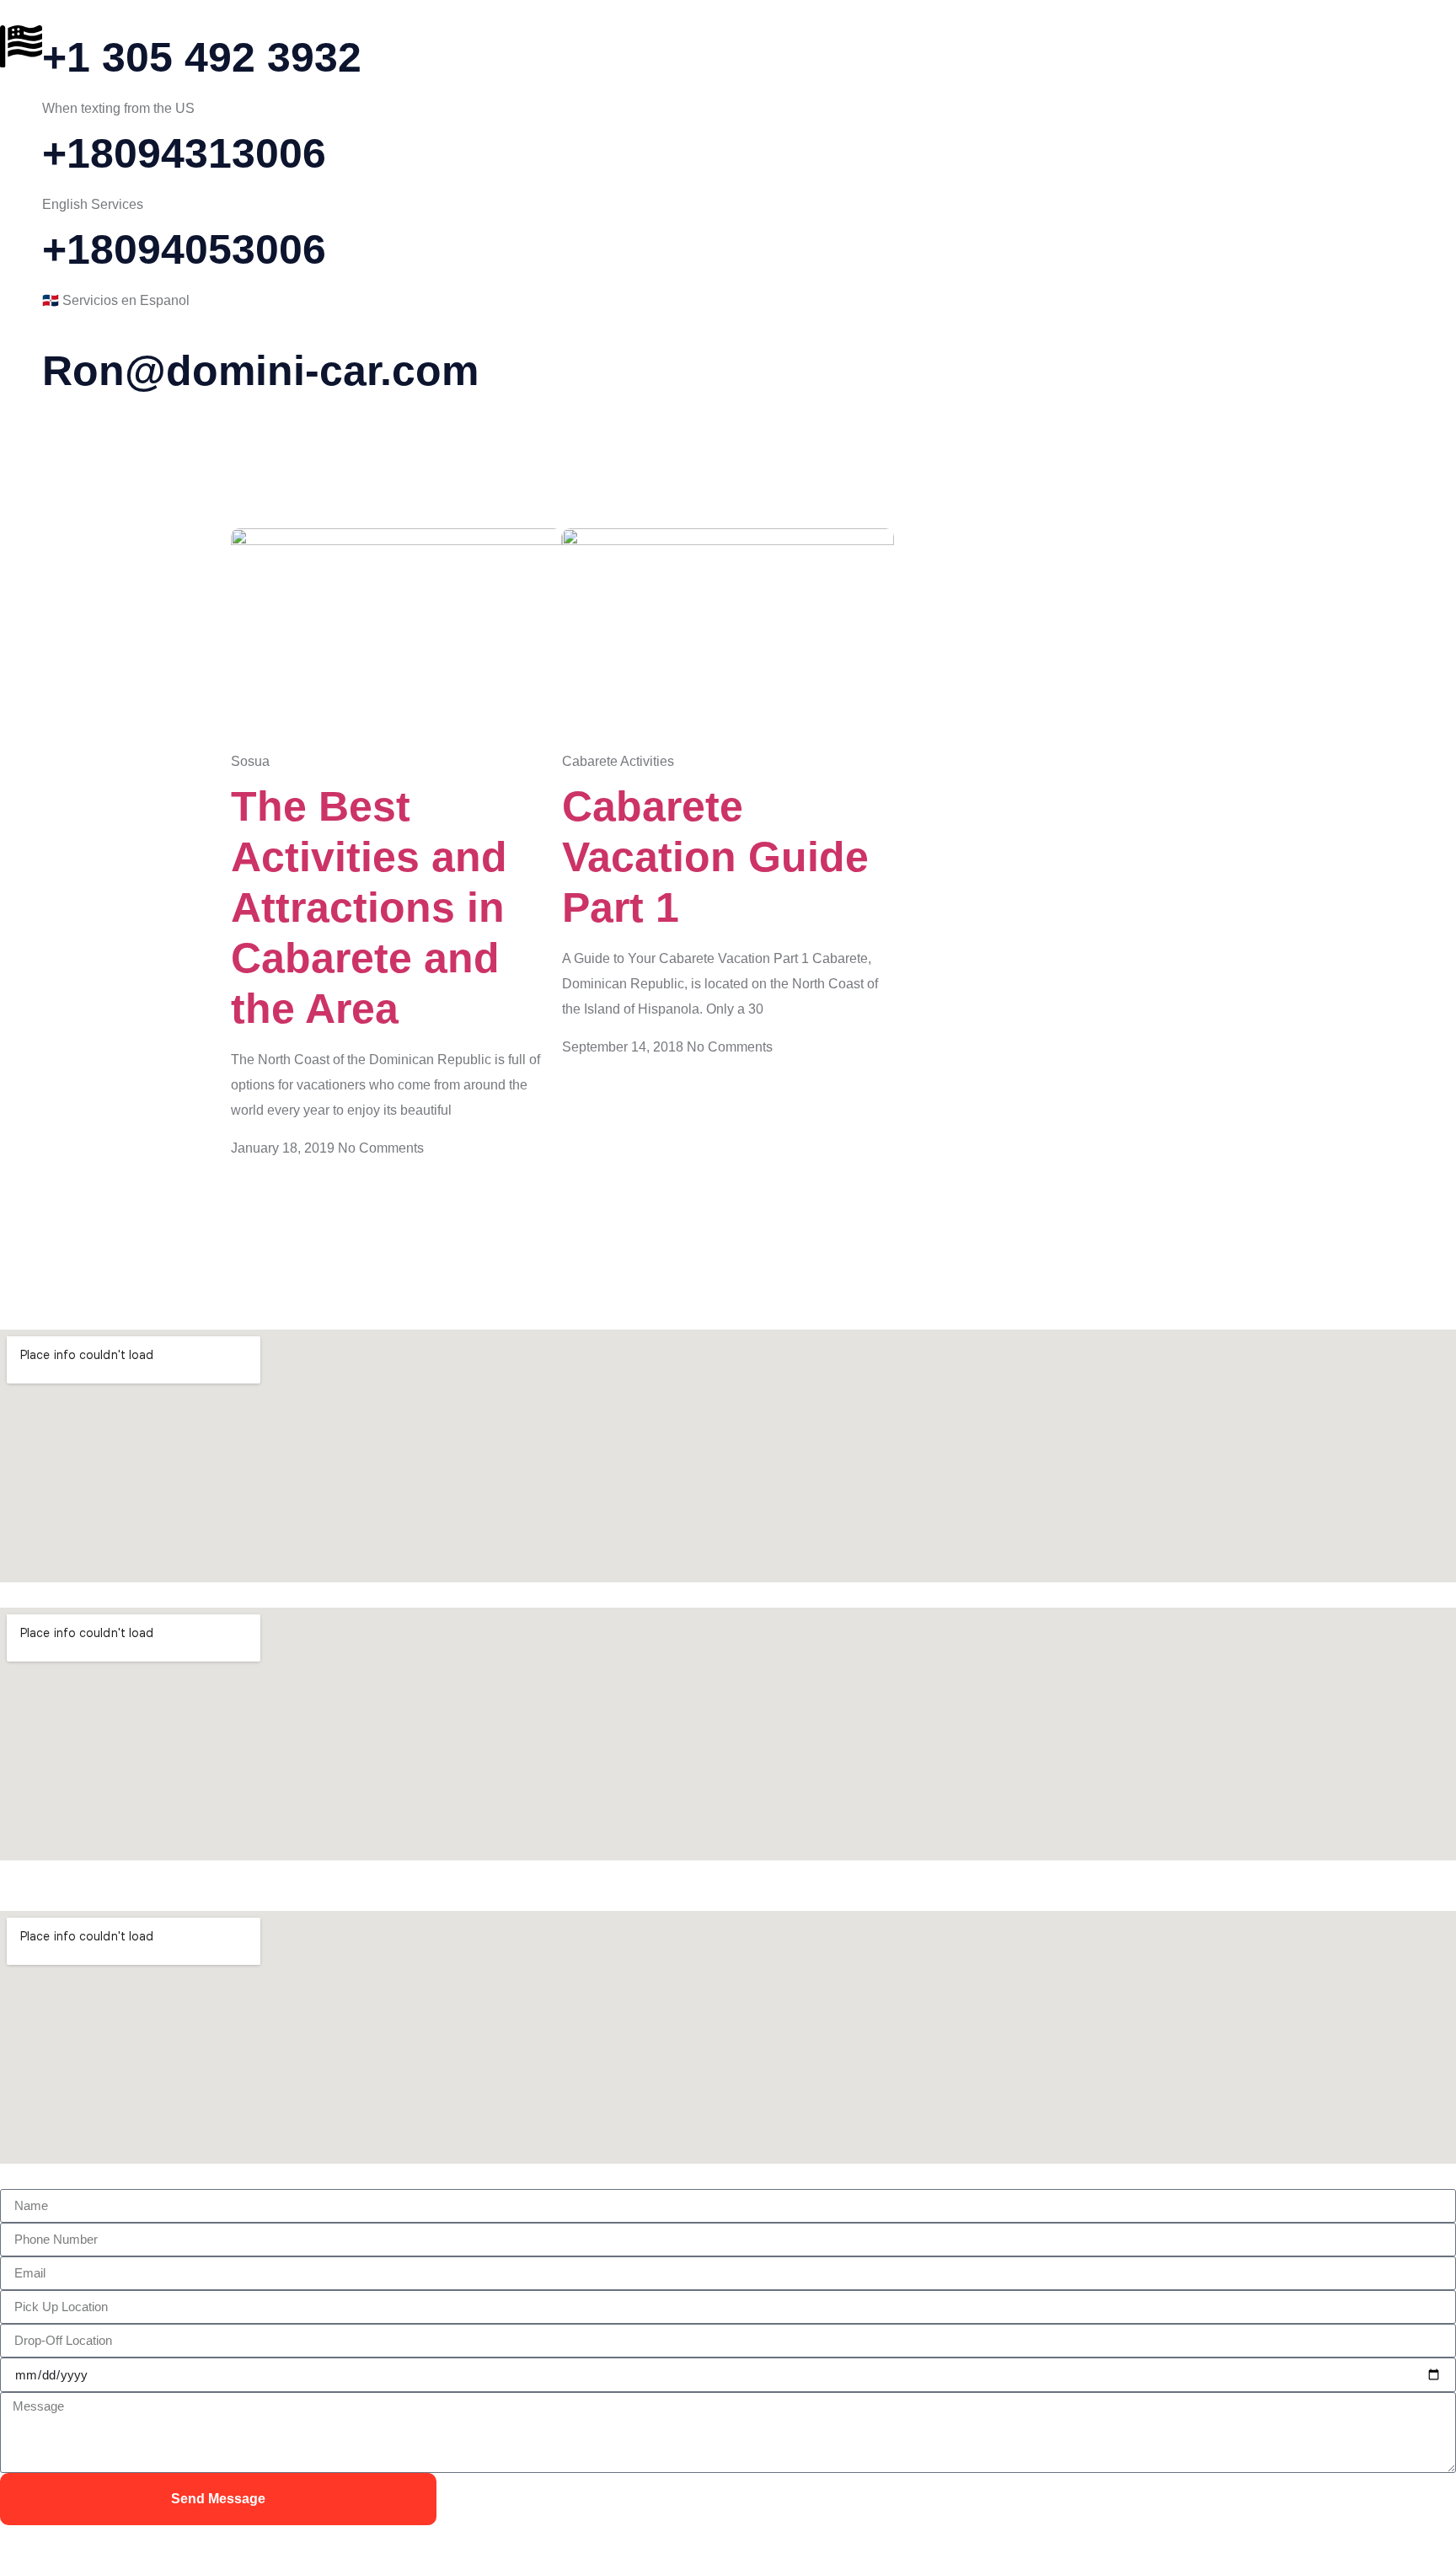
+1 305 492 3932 (202, 57)
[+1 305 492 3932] (21, 46)
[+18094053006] (21, 238)
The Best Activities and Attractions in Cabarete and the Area (369, 907)
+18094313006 (184, 153)
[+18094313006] (21, 142)
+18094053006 (184, 249)
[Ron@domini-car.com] (21, 360)
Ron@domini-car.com (260, 371)
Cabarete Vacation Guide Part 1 (715, 857)
